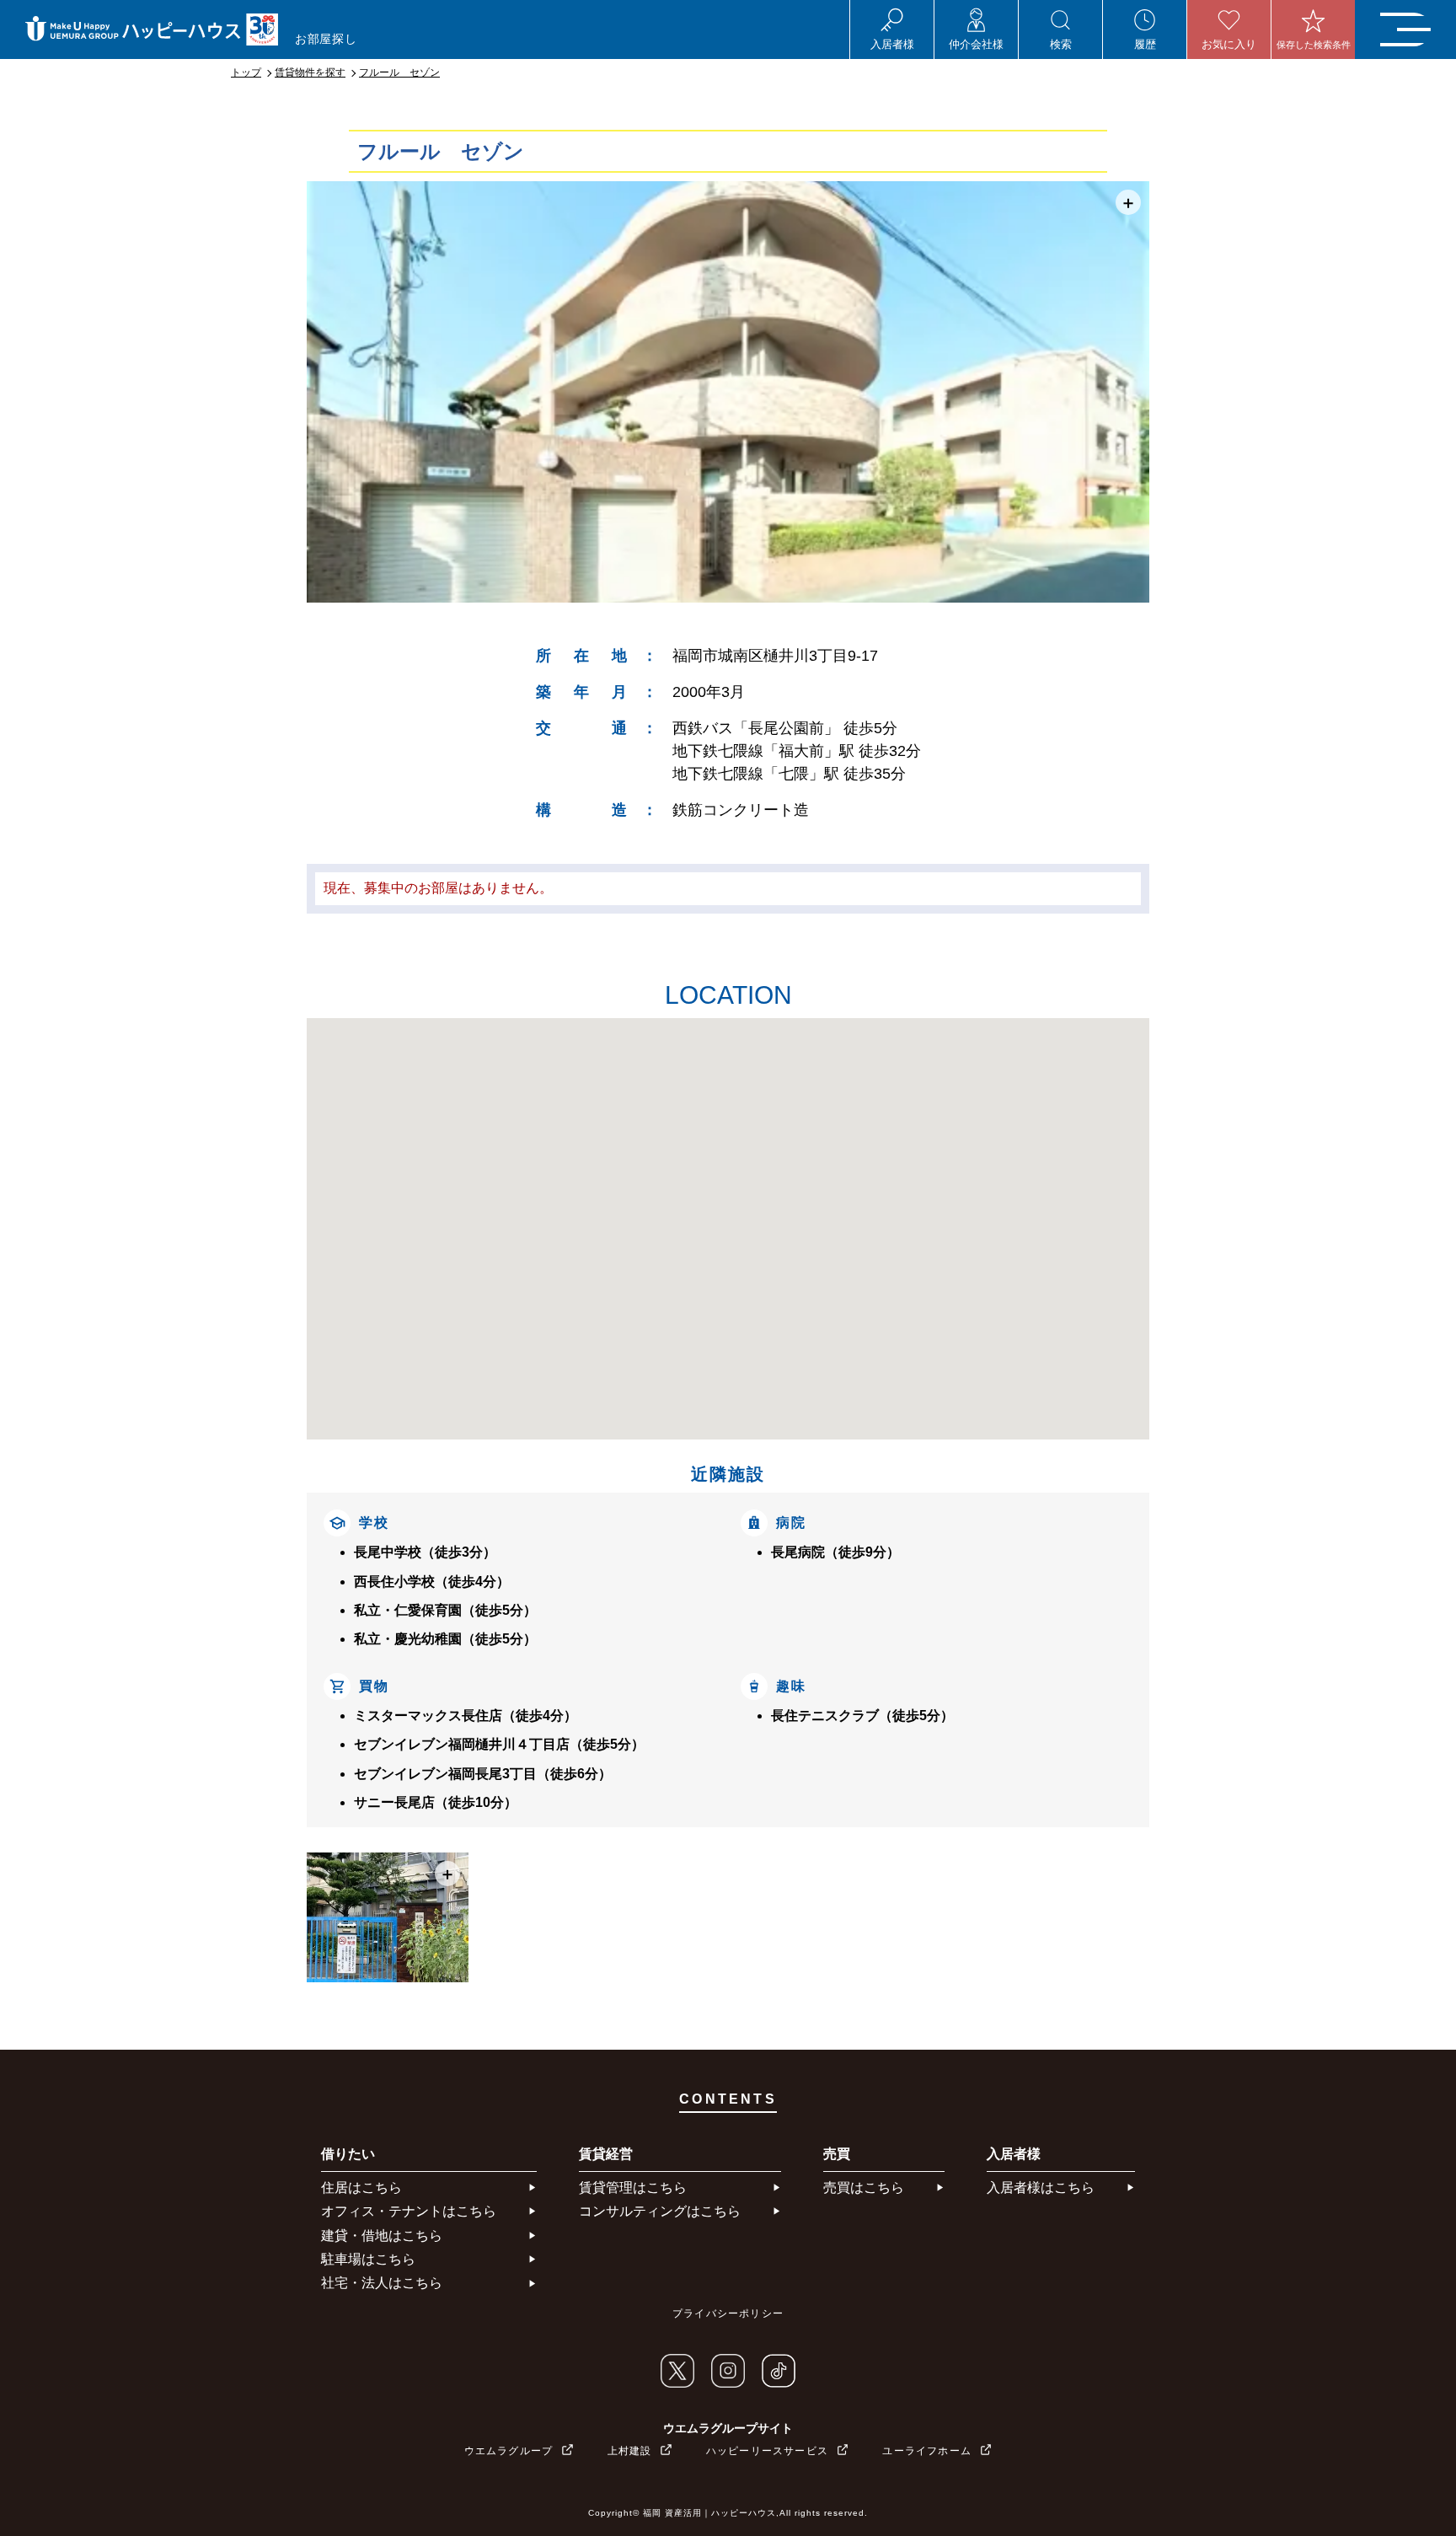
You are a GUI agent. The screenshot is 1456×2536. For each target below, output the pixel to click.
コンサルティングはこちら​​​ (660, 2211)
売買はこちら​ (864, 2188)
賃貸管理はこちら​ (633, 2188)
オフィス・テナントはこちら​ (409, 2211)
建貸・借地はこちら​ (382, 2236)
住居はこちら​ (361, 2188)
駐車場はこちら (368, 2259)
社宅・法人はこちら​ (382, 2283)
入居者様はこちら (1041, 2188)
